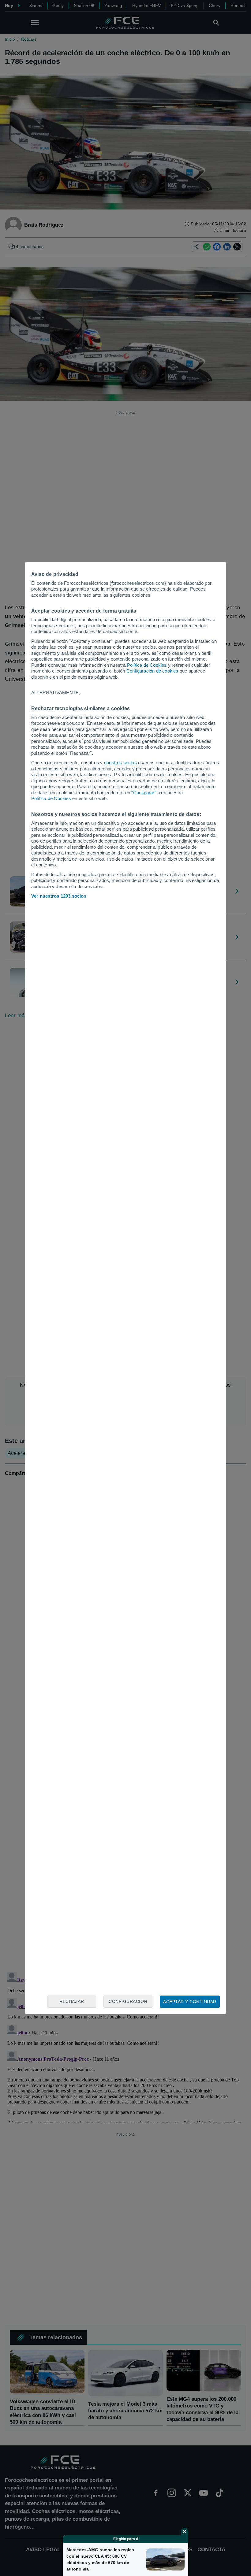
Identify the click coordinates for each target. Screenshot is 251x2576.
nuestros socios (120, 763)
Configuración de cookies (152, 671)
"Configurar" (144, 793)
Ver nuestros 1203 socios (59, 896)
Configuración (128, 2001)
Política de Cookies (147, 665)
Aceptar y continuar (190, 2002)
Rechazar (72, 2001)
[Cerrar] (185, 2531)
